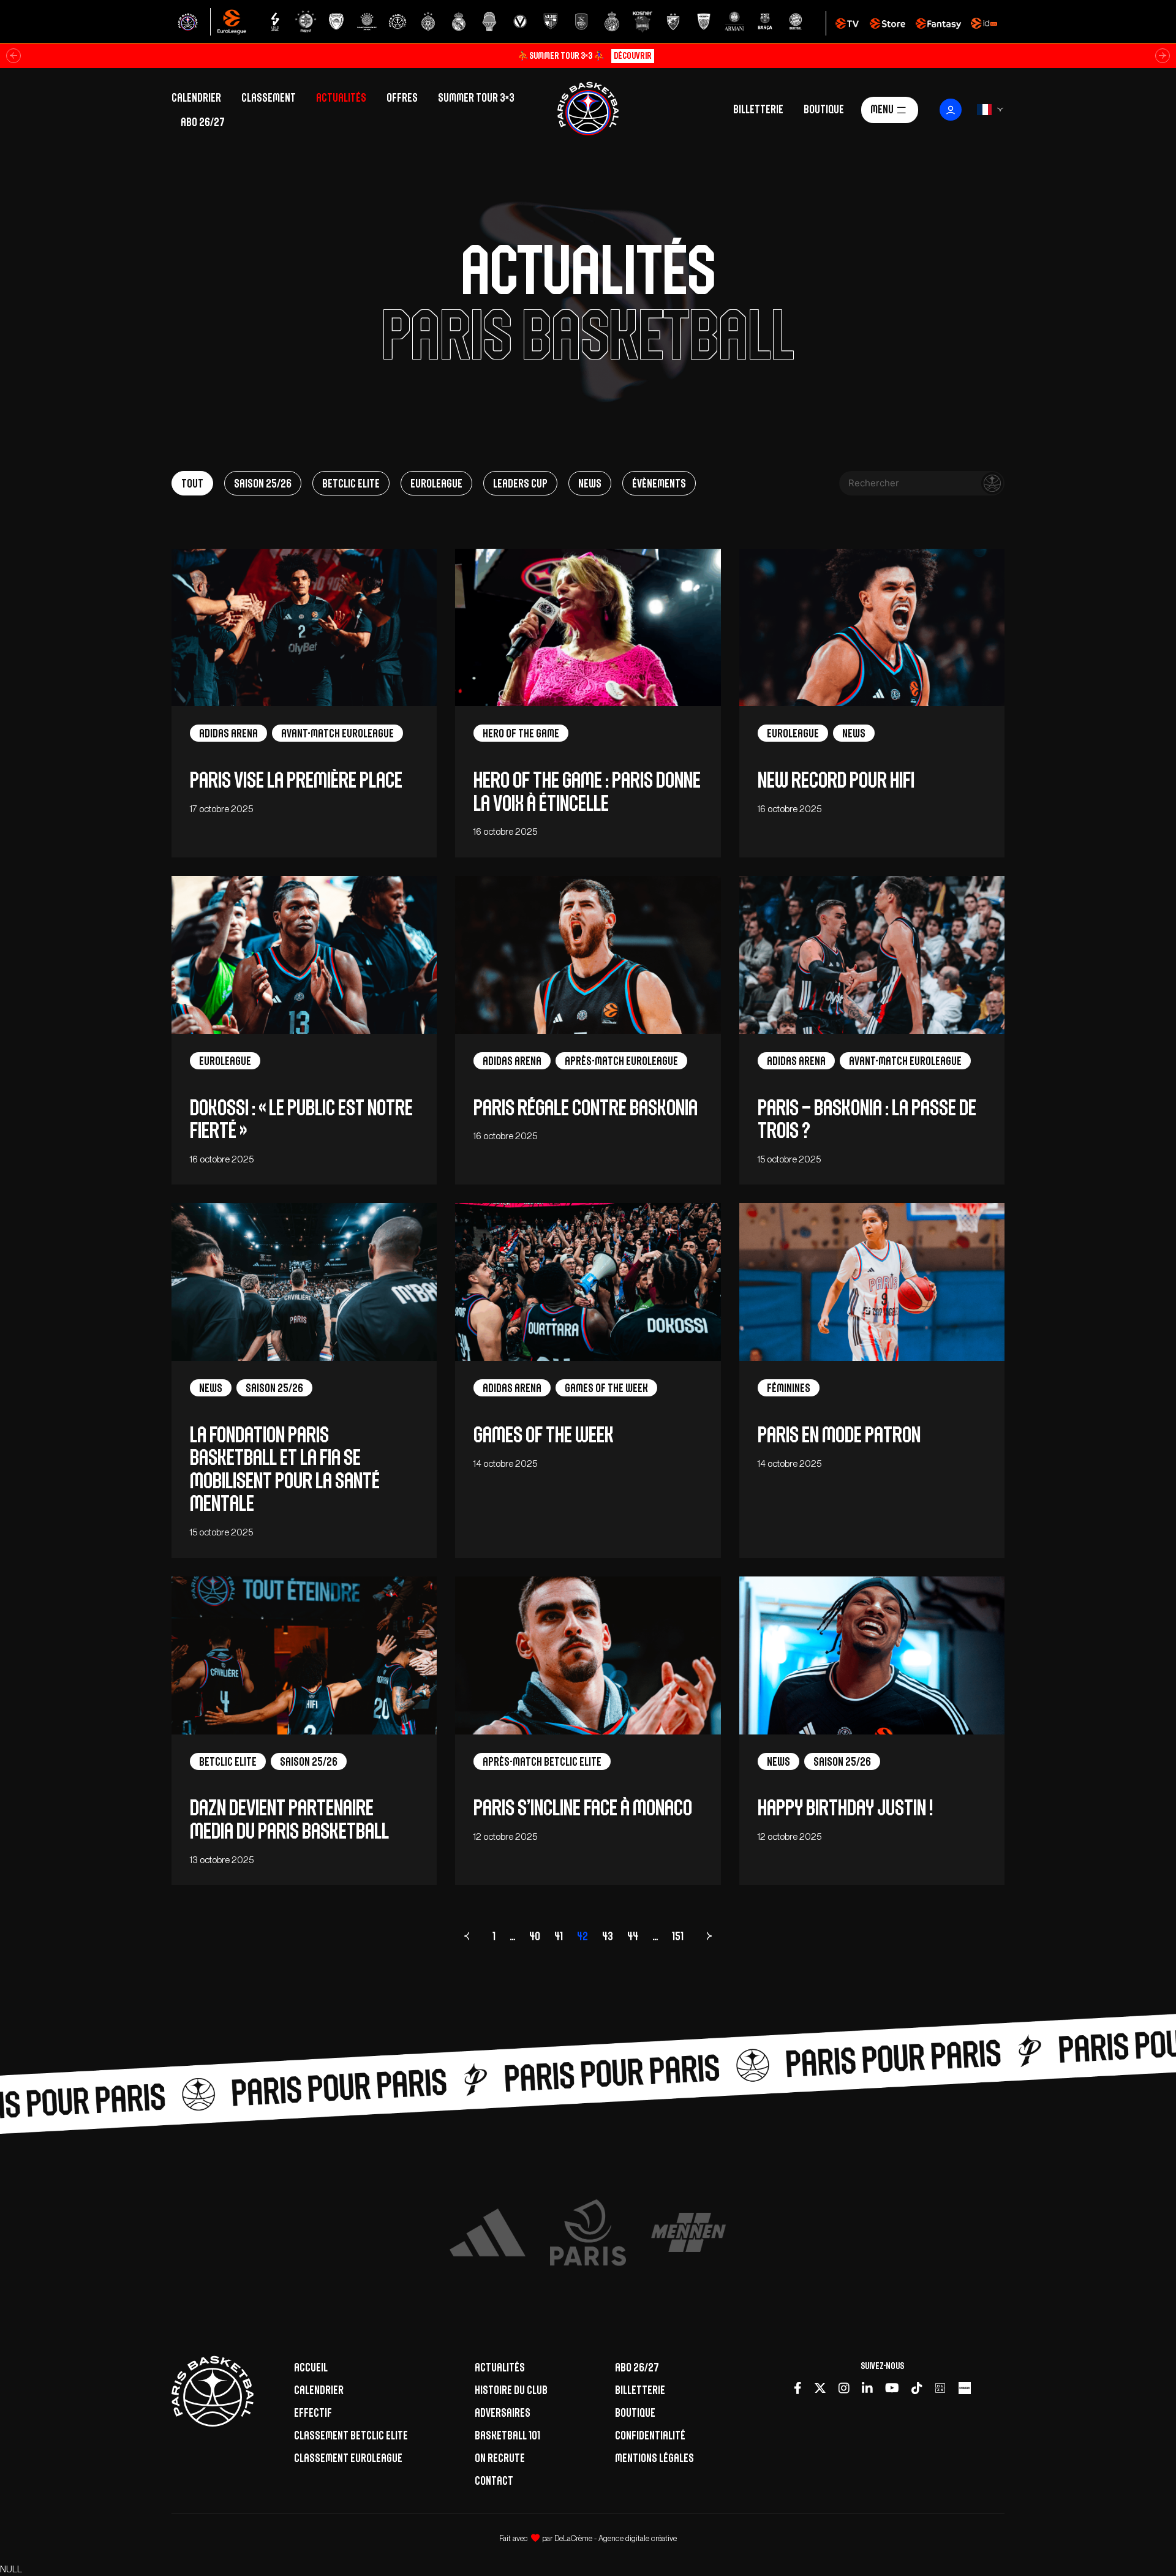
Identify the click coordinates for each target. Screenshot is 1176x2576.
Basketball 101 (507, 2435)
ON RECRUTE (500, 2458)
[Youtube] (892, 2388)
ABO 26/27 (203, 122)
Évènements (659, 483)
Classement (269, 97)
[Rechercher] (992, 483)
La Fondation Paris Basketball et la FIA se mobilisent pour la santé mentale (285, 1469)
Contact (494, 2480)
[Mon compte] (951, 110)
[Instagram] (844, 2388)
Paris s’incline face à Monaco (584, 1808)
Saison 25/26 (263, 483)
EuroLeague (436, 483)
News (590, 483)
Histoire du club (511, 2390)
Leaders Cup (520, 483)
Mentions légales (654, 2458)
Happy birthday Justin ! (845, 1808)
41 (559, 1936)
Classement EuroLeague (348, 2458)
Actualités (341, 97)
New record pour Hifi (838, 780)
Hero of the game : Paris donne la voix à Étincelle (587, 791)
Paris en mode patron (839, 1435)
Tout (192, 483)
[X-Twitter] (820, 2388)
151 (678, 1936)
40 (535, 1936)
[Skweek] (965, 2388)
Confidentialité (650, 2435)
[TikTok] (917, 2388)
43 (608, 1936)
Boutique (824, 108)
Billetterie (758, 108)
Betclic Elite (351, 483)
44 (633, 1936)
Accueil (311, 2367)
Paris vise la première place (298, 780)
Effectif (313, 2412)
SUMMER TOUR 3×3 (476, 97)
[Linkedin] (867, 2388)
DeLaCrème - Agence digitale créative (616, 2538)
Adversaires (503, 2412)
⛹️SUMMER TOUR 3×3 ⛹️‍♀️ (585, 55)
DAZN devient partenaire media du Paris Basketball (289, 1819)
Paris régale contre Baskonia (586, 1108)
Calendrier (196, 97)
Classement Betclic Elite (351, 2435)
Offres (402, 97)
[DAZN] (940, 2388)
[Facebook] (798, 2388)
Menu (882, 108)
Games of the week (544, 1435)
